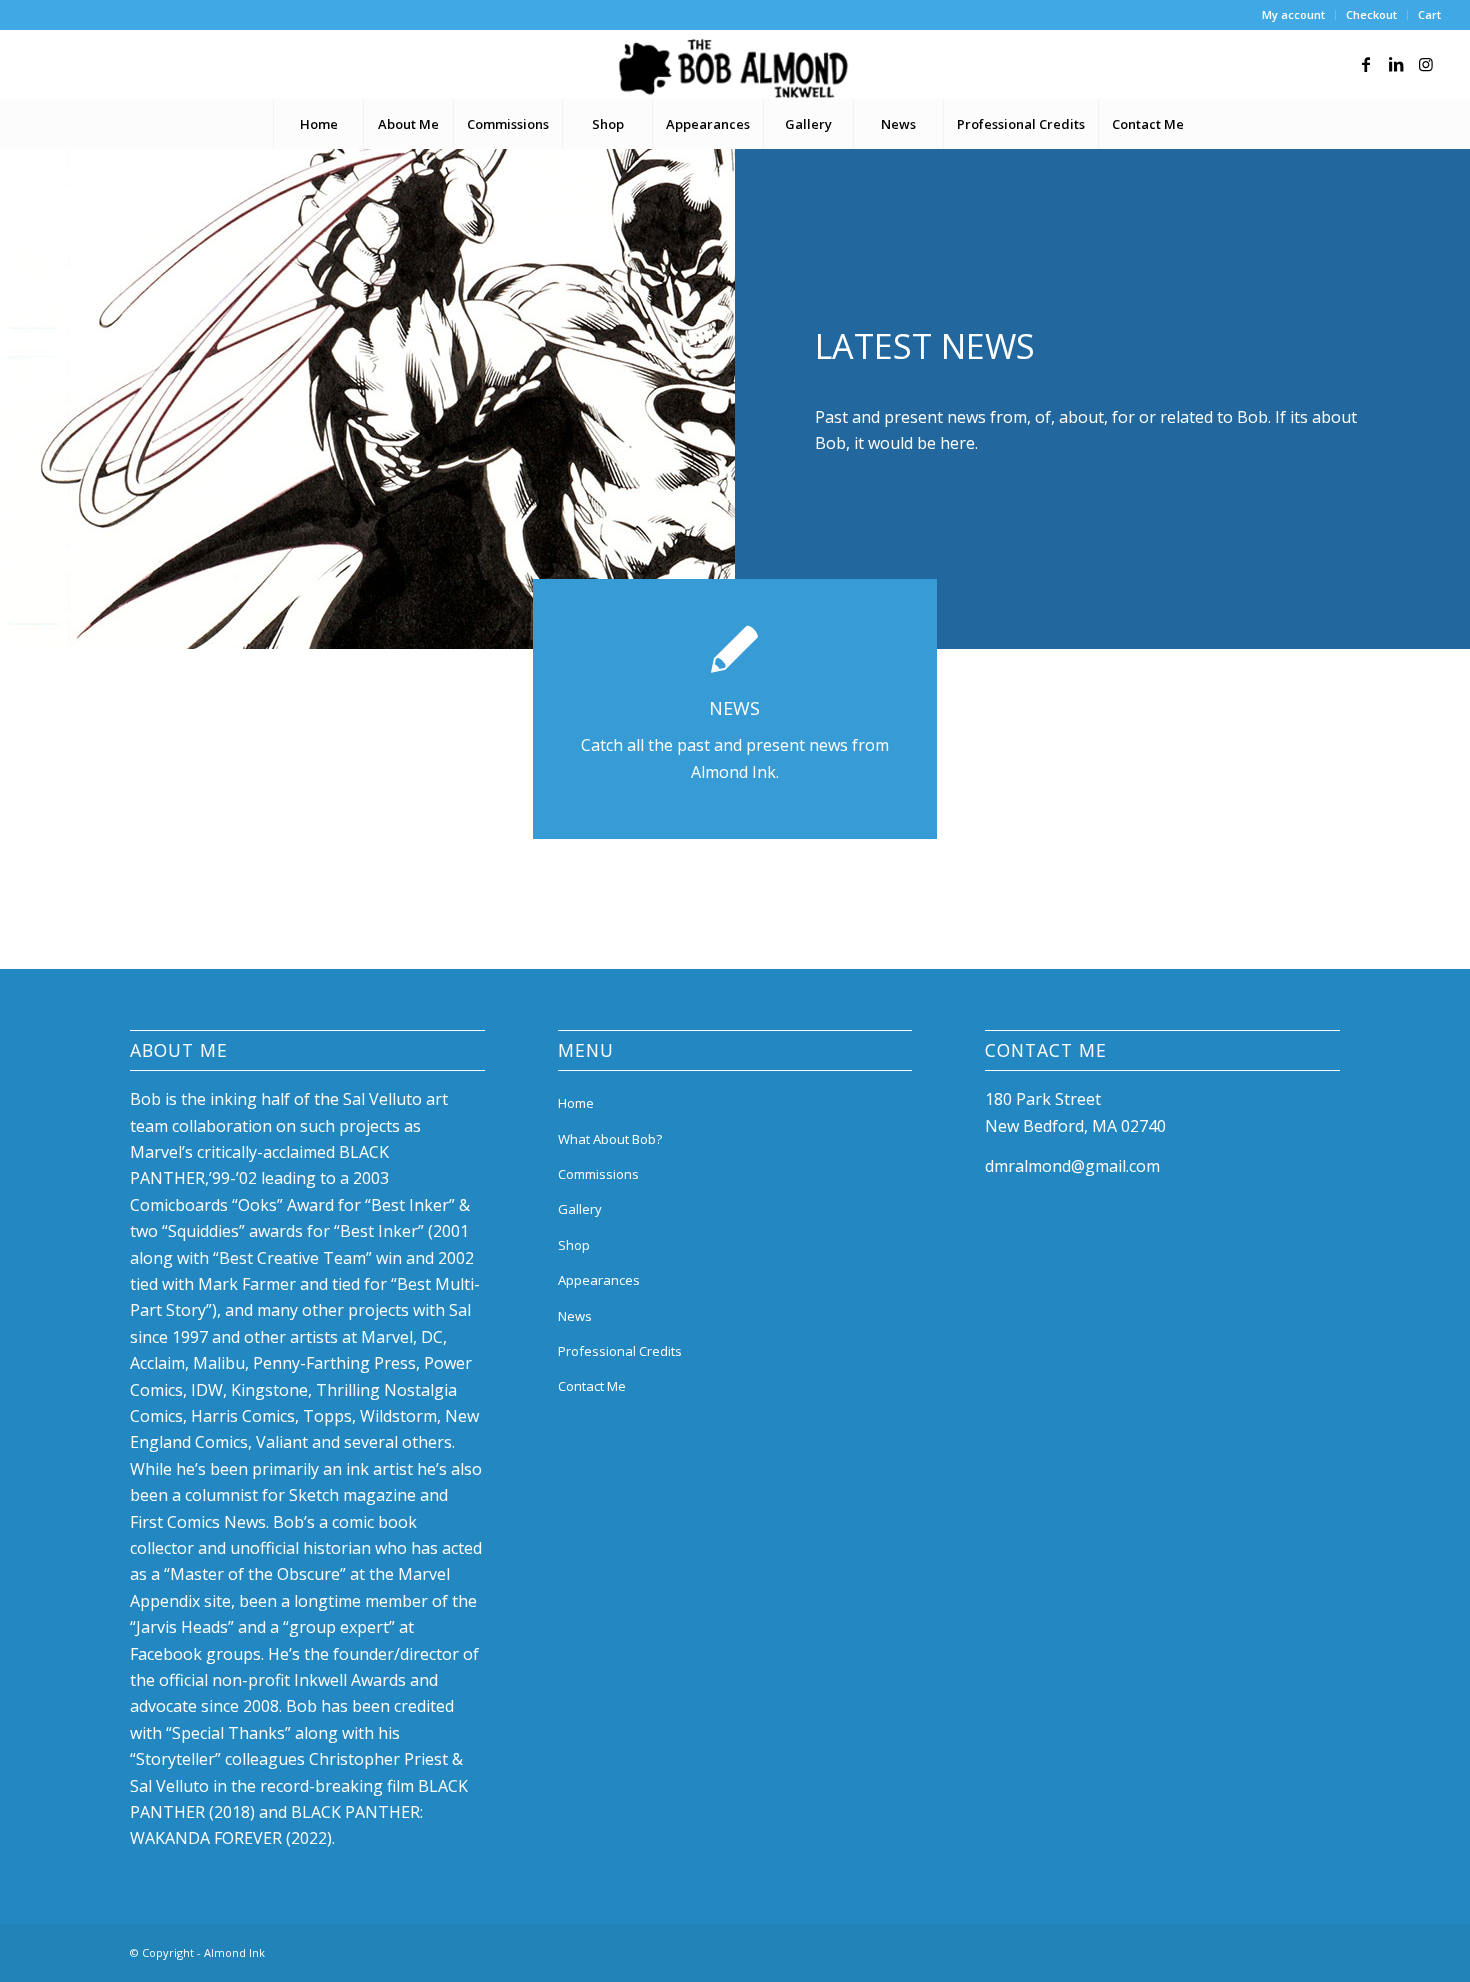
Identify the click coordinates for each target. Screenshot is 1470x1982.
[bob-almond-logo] (734, 69)
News (575, 1316)
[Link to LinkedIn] (1396, 64)
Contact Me (592, 1386)
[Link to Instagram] (1426, 64)
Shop (574, 1245)
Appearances (599, 1280)
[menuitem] (1294, 15)
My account (1293, 14)
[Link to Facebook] (1366, 64)
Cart (1429, 14)
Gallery (580, 1209)
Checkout (1371, 14)
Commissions (598, 1174)
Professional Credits (620, 1351)
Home (576, 1103)
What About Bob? (610, 1139)
